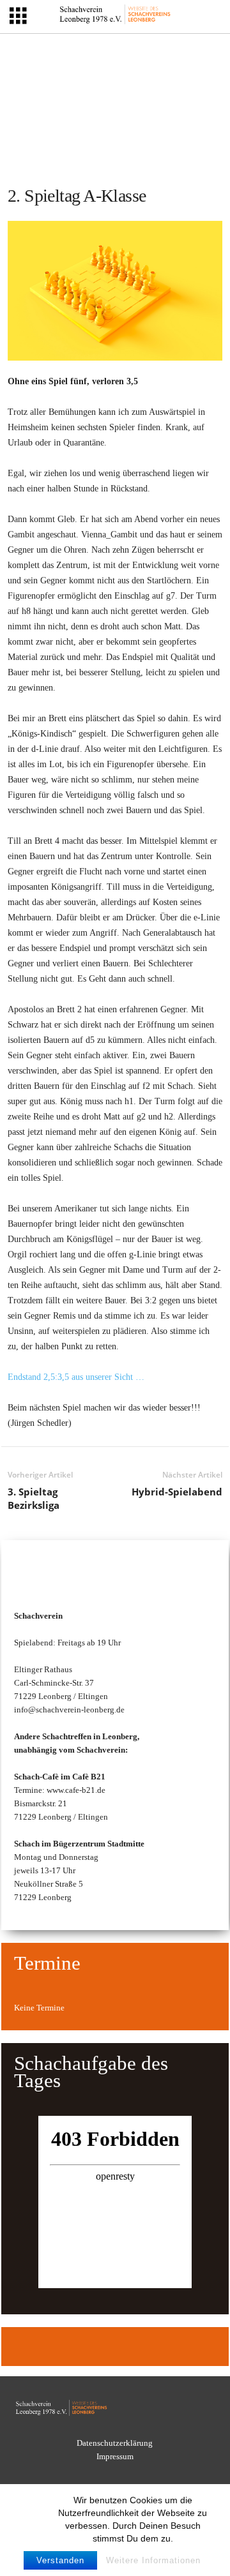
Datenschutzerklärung (115, 2443)
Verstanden (60, 2560)
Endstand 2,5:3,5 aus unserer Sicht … (76, 1377)
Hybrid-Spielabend (177, 1492)
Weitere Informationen (153, 2560)
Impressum (115, 2456)
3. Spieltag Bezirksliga (34, 1498)
